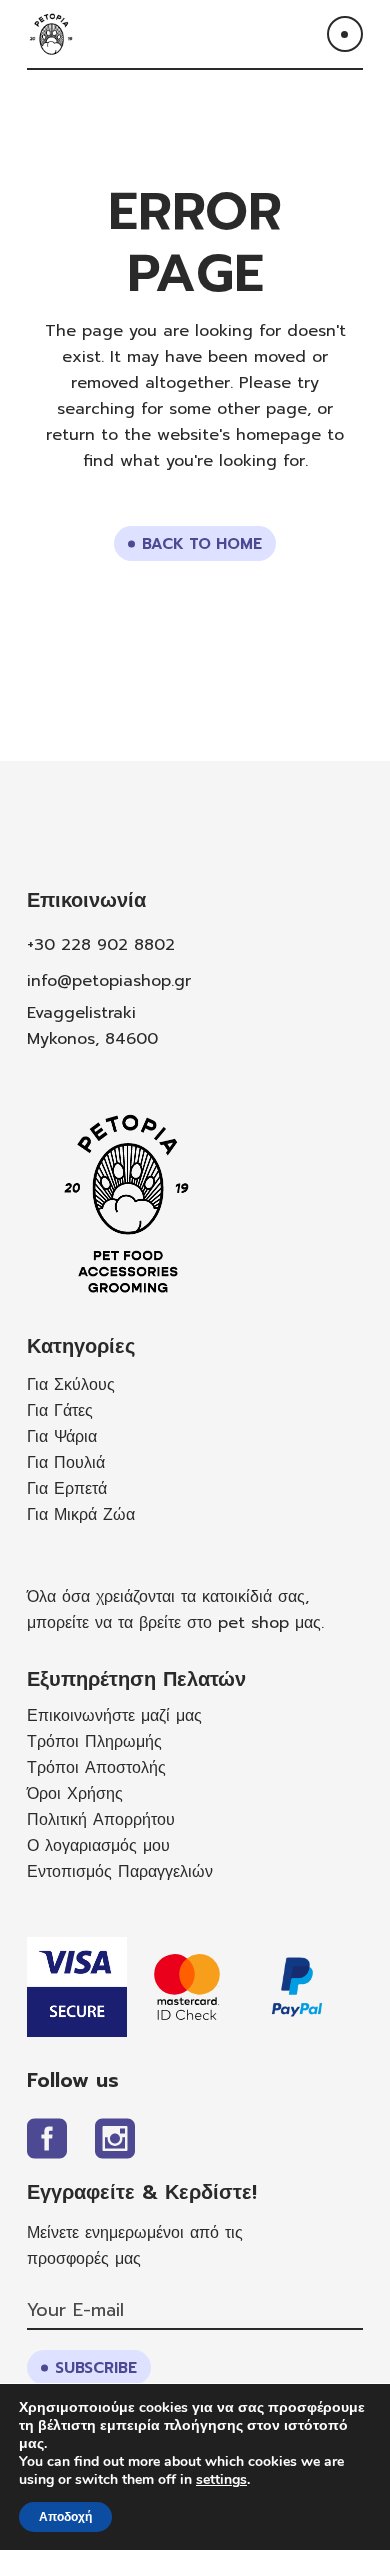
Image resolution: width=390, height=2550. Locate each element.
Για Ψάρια (62, 1437)
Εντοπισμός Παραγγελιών (120, 1872)
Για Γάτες (60, 1411)
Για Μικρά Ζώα (81, 1515)
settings (221, 2480)
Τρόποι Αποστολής (96, 1768)
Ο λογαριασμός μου (98, 1846)
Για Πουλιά (66, 1463)
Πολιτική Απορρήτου (101, 1820)
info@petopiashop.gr (109, 981)
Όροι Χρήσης (75, 1794)
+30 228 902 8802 (101, 945)
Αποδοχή (65, 2517)
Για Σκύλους (71, 1385)
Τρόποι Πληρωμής (94, 1742)
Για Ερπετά (67, 1489)
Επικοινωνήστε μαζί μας (114, 1716)
